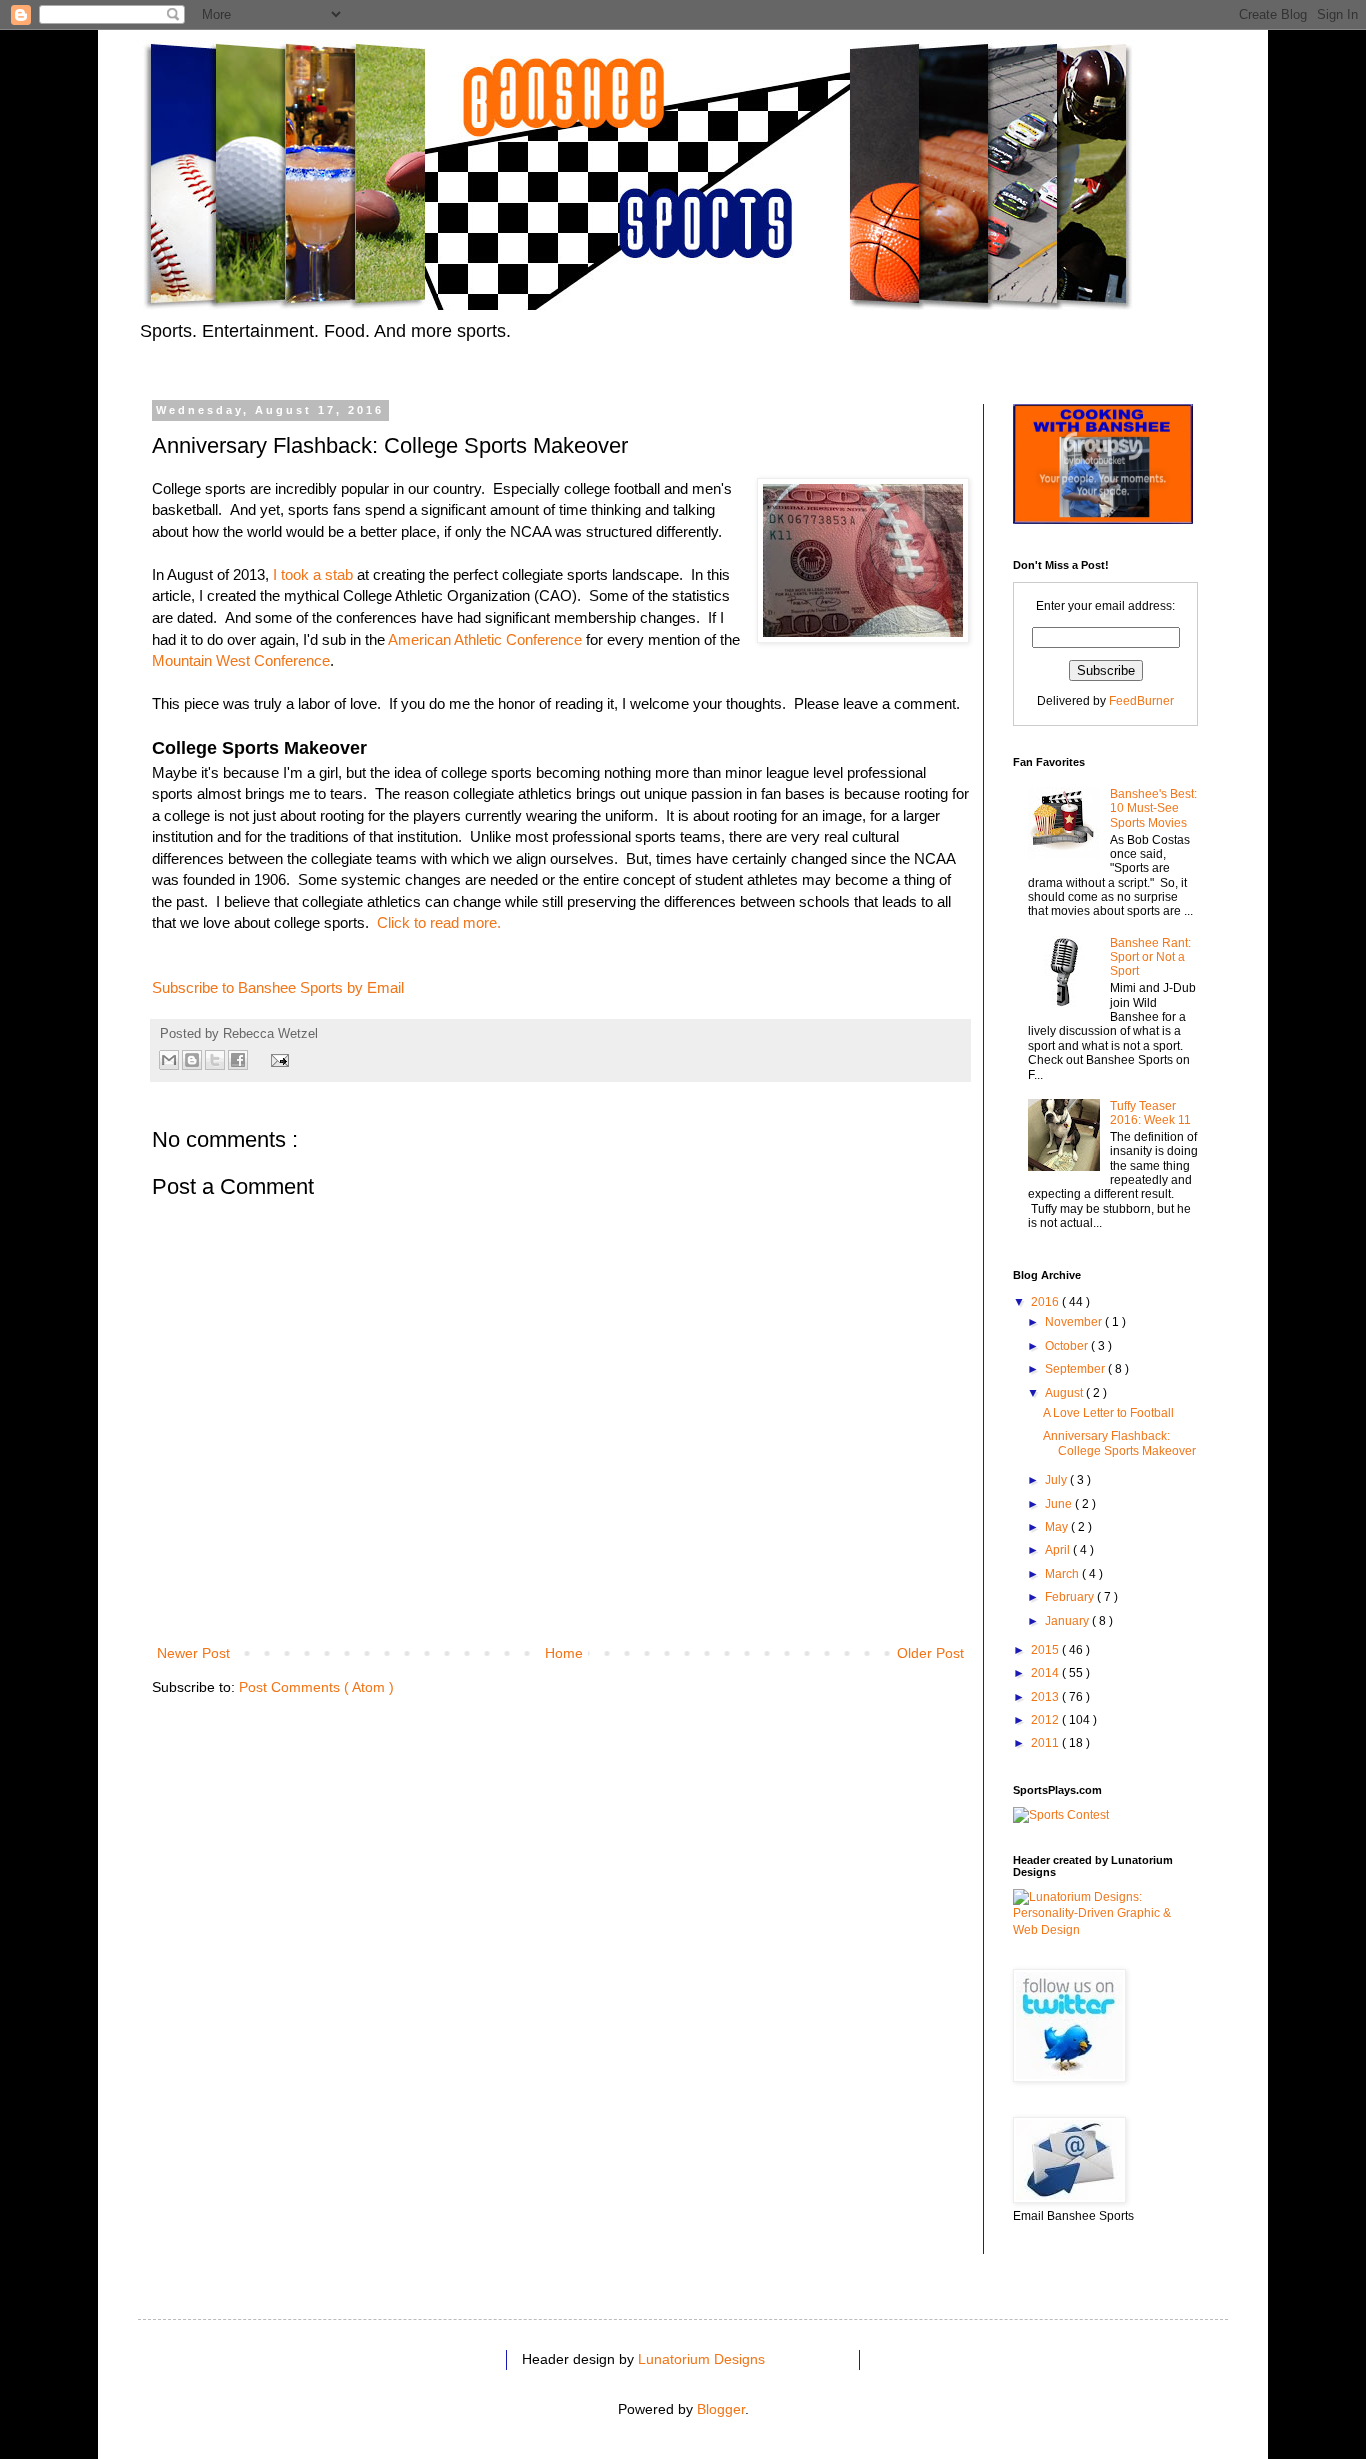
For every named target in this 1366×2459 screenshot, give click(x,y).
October (1068, 1346)
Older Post (930, 1653)
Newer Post (193, 1653)
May (1058, 1527)
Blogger (721, 2409)
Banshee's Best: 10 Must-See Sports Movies (1153, 808)
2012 (1046, 1720)
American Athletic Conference (485, 639)
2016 (1046, 1302)
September (1076, 1369)
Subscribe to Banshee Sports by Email (278, 987)
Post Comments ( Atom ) (316, 1687)
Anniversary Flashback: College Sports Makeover (1119, 1443)
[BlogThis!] (192, 1060)
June (1060, 1504)
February (1071, 1597)
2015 (1046, 1650)
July (1057, 1480)
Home (564, 1653)
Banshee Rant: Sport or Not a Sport (1150, 957)
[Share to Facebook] (238, 1060)
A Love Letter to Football (1108, 1413)
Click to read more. (439, 922)
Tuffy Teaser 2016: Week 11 (1150, 1113)
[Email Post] (277, 1059)
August (1065, 1393)
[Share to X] (215, 1060)
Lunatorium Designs (701, 2359)
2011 (1046, 1743)
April (1059, 1550)
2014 (1046, 1673)
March (1063, 1574)
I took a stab (313, 574)
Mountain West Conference (241, 660)
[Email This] (169, 1060)
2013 (1046, 1697)
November (1075, 1322)
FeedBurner (1141, 701)
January (1068, 1621)
